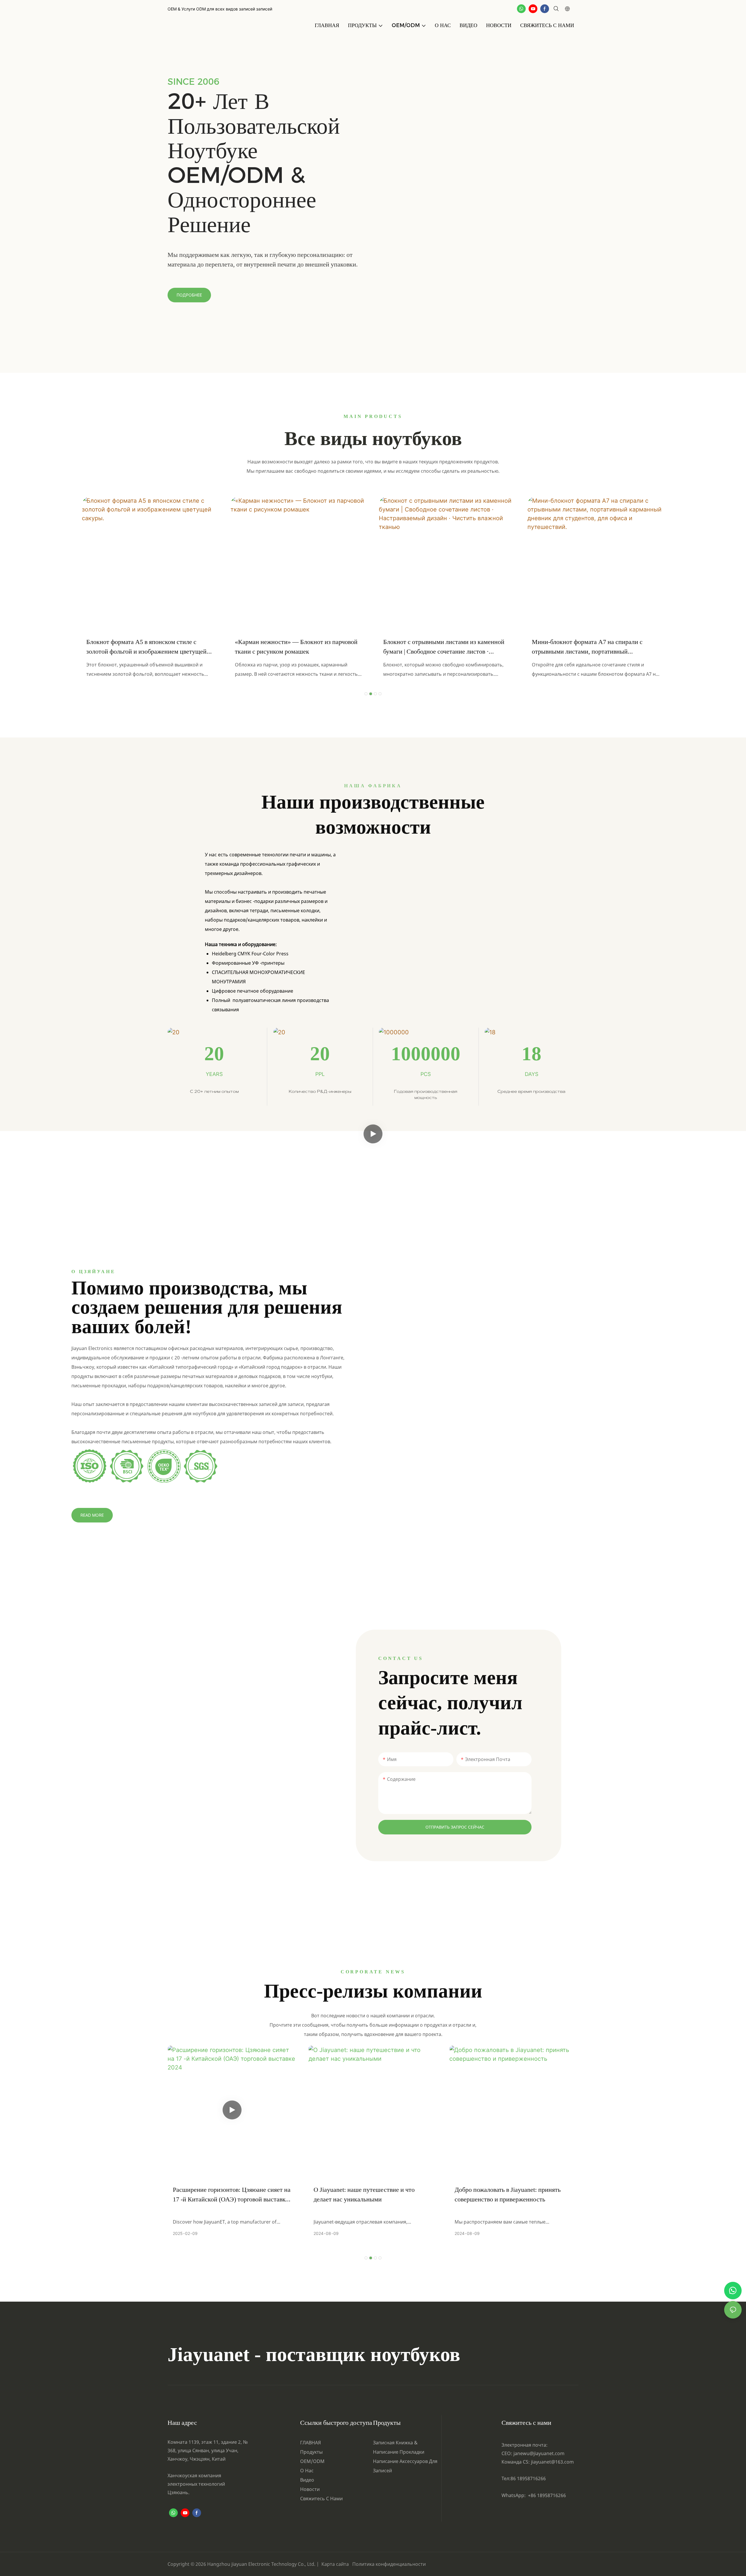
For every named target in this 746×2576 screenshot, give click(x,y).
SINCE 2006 (193, 82)
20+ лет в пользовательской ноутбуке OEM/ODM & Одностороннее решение (254, 162)
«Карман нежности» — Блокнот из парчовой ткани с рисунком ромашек (296, 647)
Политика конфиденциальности (389, 2564)
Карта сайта (336, 2564)
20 (214, 1054)
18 (532, 1054)
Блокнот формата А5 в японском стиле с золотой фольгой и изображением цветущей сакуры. (146, 647)
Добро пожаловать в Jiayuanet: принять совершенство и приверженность (508, 2194)
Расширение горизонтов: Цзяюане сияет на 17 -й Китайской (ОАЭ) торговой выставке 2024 (232, 2195)
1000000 (426, 1054)
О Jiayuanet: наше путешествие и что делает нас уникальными (364, 2194)
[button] (366, 694)
